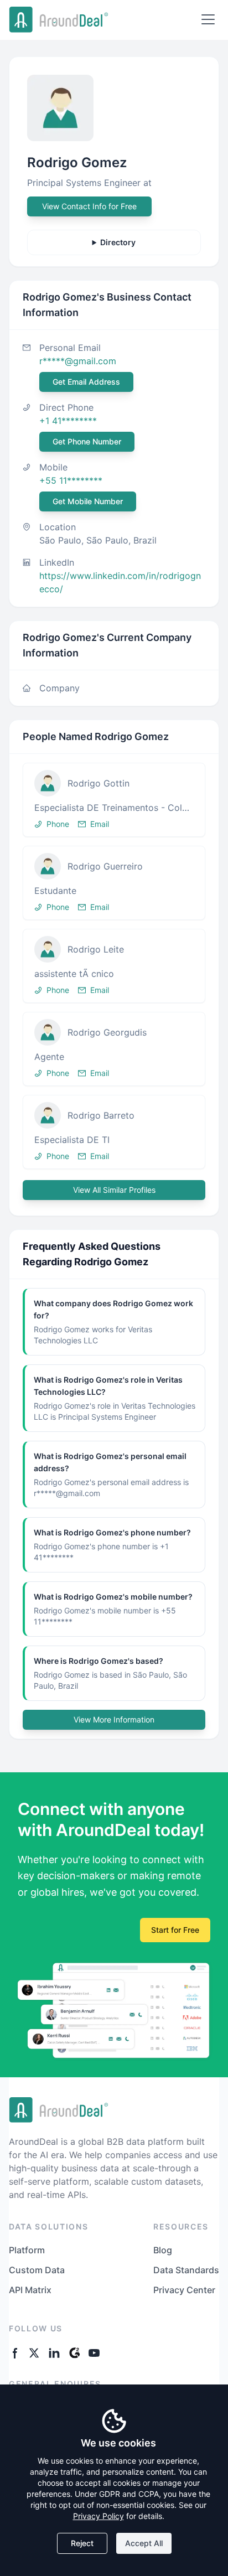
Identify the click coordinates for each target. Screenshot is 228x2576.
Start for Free (175, 1930)
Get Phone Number (87, 441)
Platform (27, 2250)
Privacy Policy (99, 2516)
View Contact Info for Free (89, 206)
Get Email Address (86, 382)
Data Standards (186, 2270)
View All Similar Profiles (114, 1190)
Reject (82, 2543)
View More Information (114, 1719)
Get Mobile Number (88, 501)
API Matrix (30, 2290)
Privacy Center (184, 2290)
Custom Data (37, 2270)
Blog (163, 2250)
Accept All (144, 2543)
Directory (118, 242)
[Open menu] (208, 19)
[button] (114, 800)
